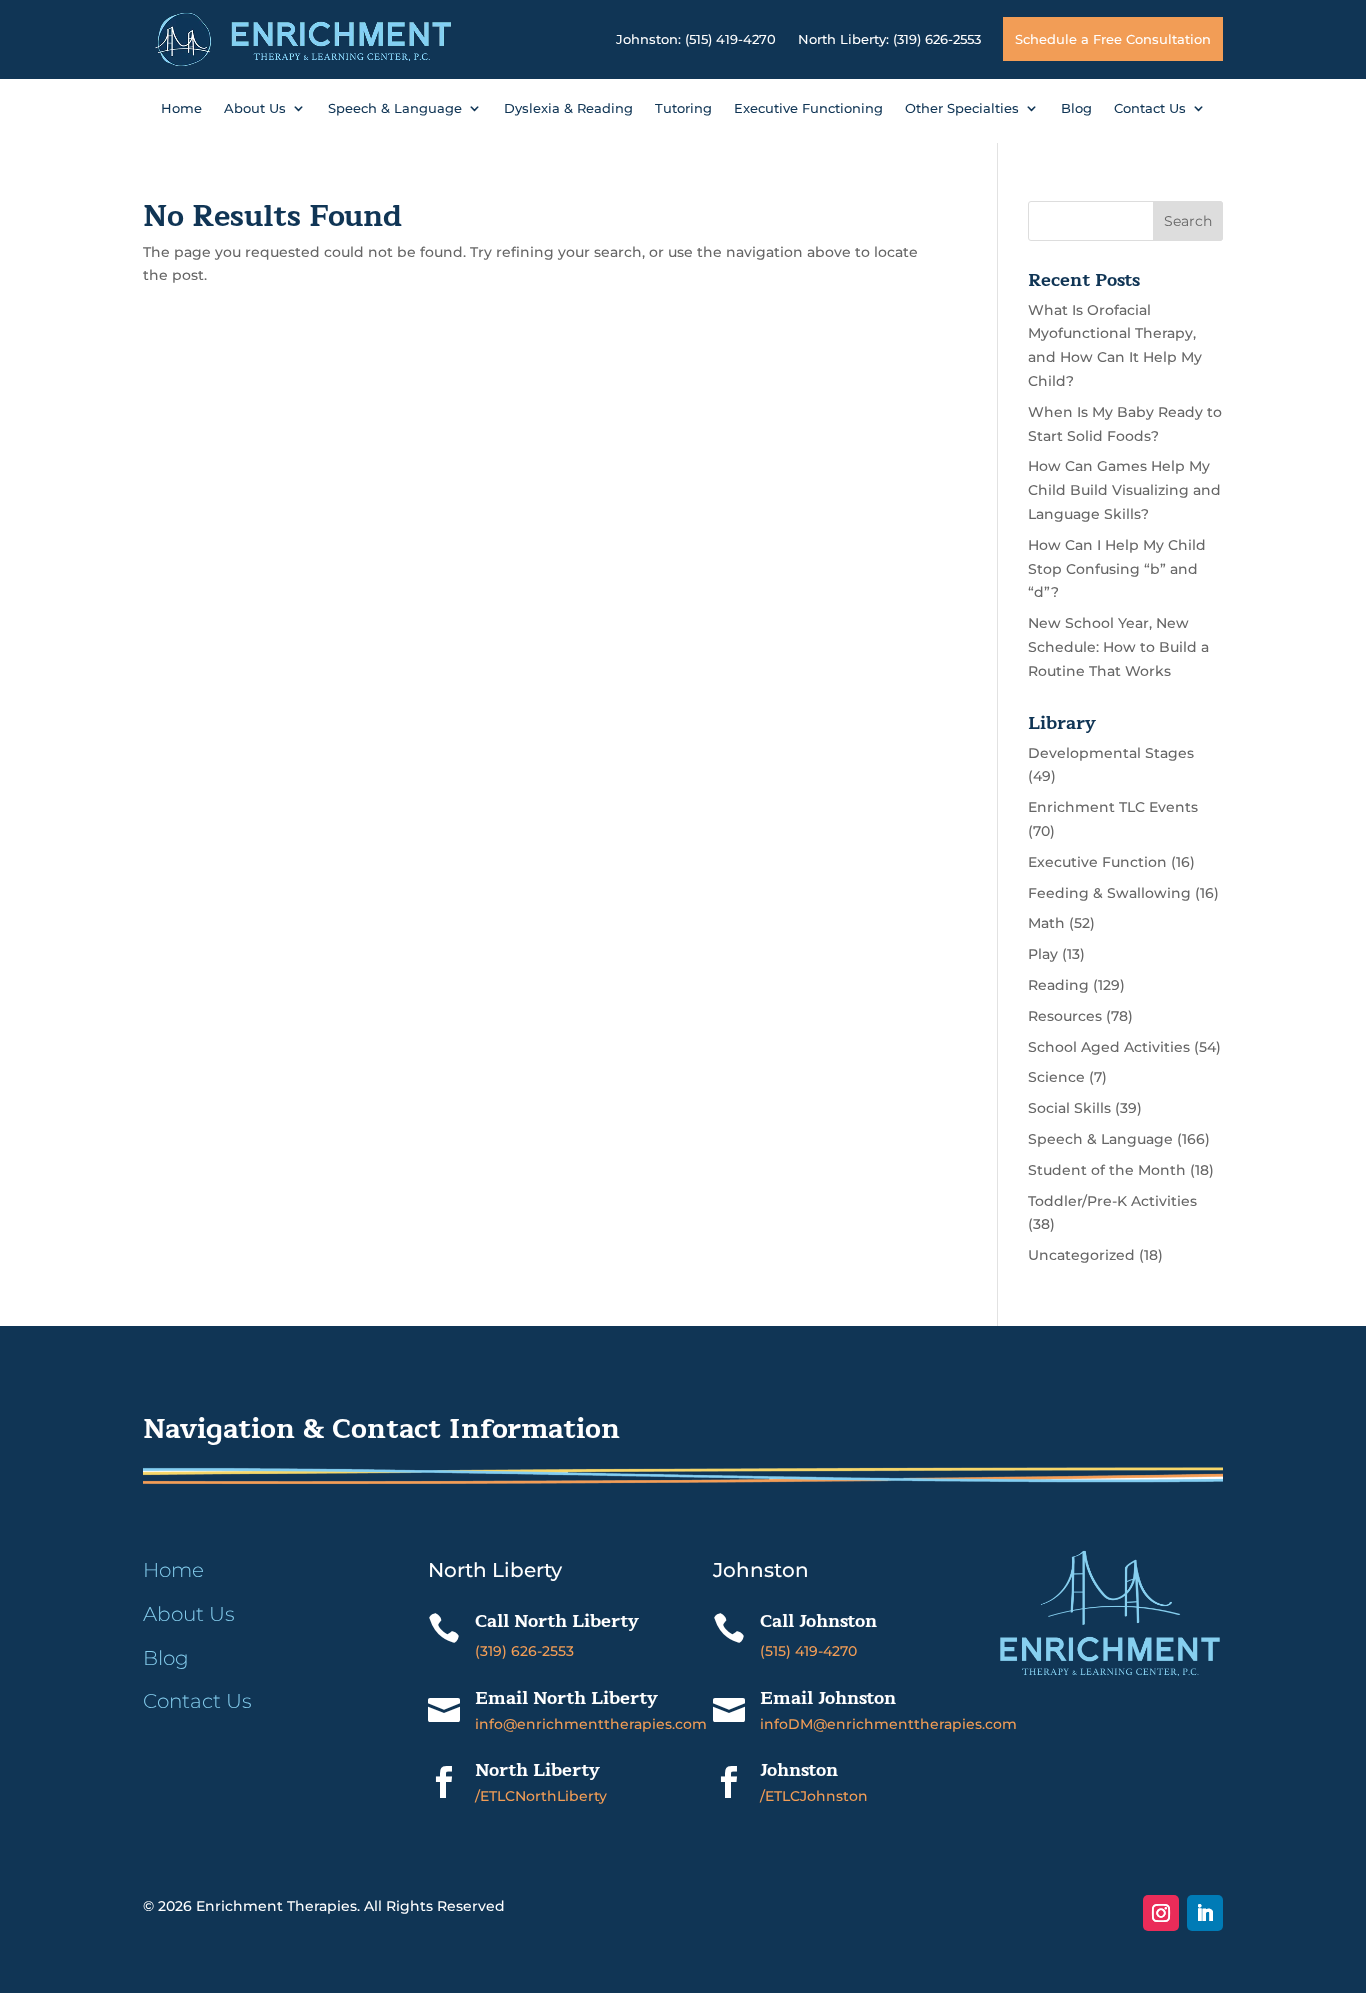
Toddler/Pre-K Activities (1112, 1201)
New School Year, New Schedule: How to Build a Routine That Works (1118, 647)
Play (1043, 954)
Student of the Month (1107, 1170)
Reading (1058, 985)
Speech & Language (395, 108)
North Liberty (537, 1770)
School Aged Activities (1109, 1047)
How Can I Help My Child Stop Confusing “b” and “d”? (1117, 569)
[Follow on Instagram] (1161, 1913)
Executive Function (1097, 862)
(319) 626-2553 (524, 1651)
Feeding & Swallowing (1109, 893)
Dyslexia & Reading (568, 108)
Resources (1065, 1016)
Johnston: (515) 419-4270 (696, 39)
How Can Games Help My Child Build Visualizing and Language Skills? (1124, 490)
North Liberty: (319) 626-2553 (889, 39)
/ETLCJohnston (814, 1796)
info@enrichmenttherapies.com (591, 1724)
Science (1056, 1077)
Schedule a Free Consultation (1113, 39)
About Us (255, 108)
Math (1046, 923)
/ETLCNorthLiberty (541, 1796)
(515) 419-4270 (808, 1651)
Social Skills (1069, 1108)
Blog (1076, 108)
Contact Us (1150, 108)
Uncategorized (1081, 1255)
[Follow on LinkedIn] (1205, 1913)
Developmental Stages (1111, 753)
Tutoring (683, 108)
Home (181, 108)
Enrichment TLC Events (1113, 807)
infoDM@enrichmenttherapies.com (888, 1724)
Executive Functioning (808, 108)
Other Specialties (962, 108)
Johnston (799, 1770)
